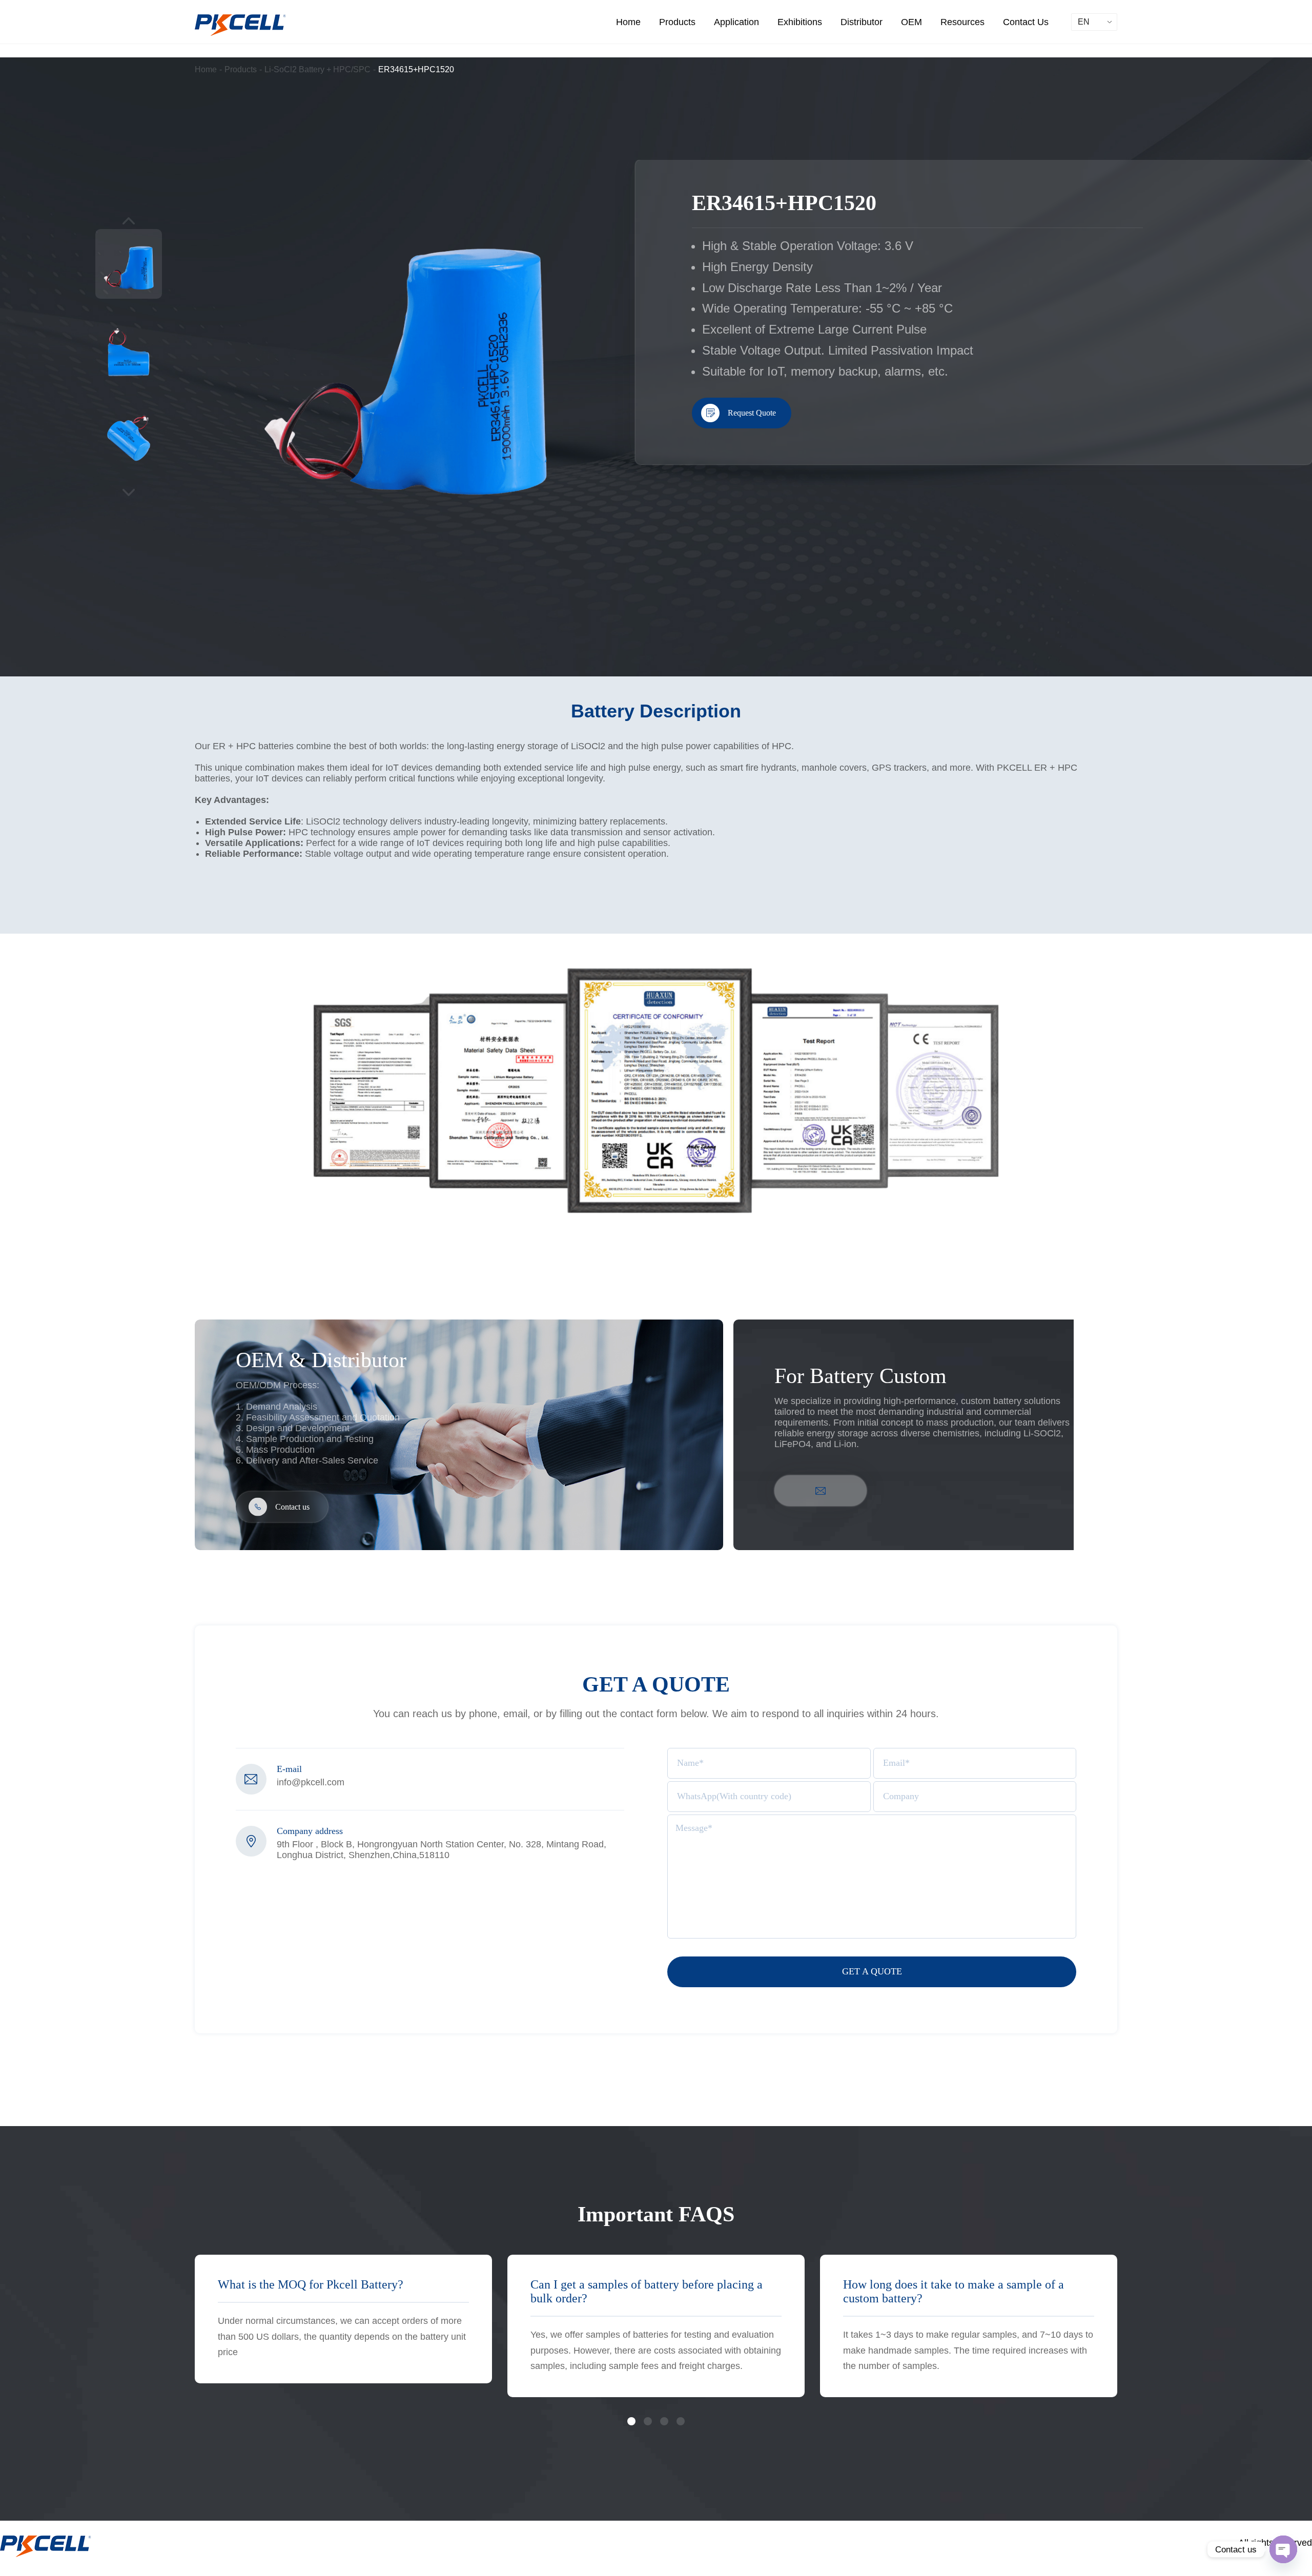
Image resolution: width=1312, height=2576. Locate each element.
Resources (962, 22)
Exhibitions (800, 22)
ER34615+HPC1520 (416, 69)
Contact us (292, 1507)
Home (628, 22)
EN (1084, 22)
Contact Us (1026, 22)
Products (677, 22)
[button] (631, 2421)
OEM (911, 22)
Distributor (862, 22)
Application (736, 22)
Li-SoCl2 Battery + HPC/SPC (317, 69)
